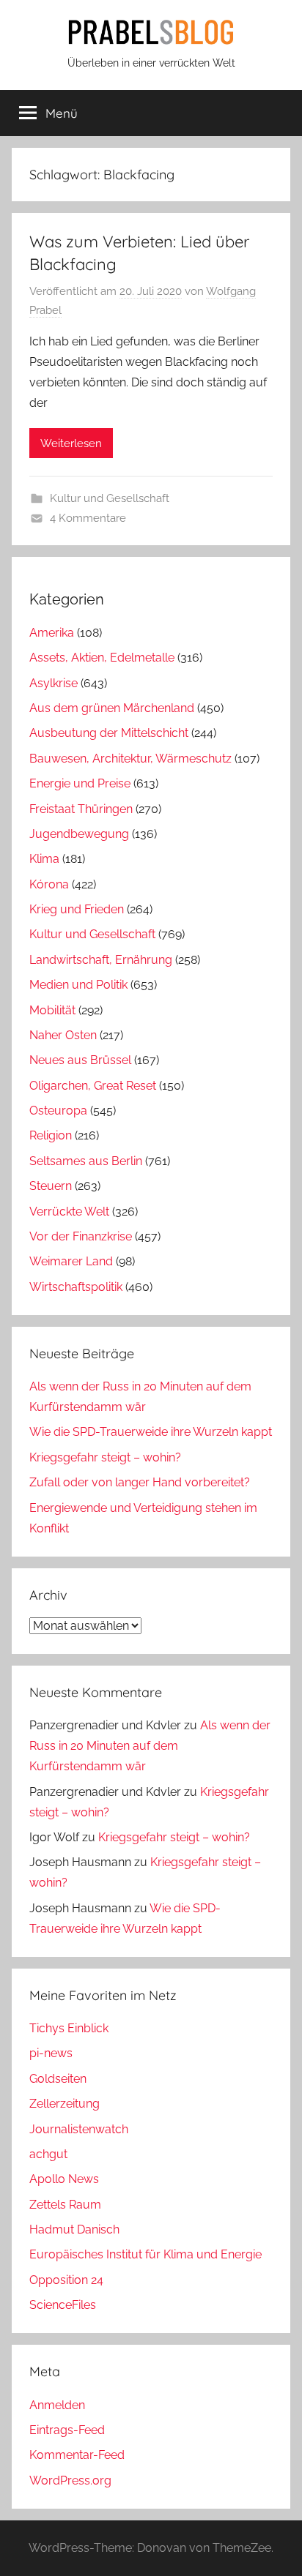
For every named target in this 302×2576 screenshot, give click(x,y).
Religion (51, 1135)
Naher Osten (63, 1035)
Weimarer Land (71, 1261)
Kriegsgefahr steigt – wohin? (105, 1457)
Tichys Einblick (69, 2028)
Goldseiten (58, 2079)
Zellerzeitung (65, 2104)
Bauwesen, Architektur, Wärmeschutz (130, 759)
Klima (44, 859)
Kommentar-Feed (77, 2455)
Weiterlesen (71, 443)
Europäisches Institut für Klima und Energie (146, 2254)
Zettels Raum (65, 2205)
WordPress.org (70, 2480)
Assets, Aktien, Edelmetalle (102, 658)
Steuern (51, 1186)
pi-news (51, 2053)
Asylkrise (54, 683)
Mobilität (52, 1010)
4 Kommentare (88, 518)
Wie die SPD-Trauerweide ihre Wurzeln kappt (151, 1432)
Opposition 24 (66, 2280)
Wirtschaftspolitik (76, 1287)
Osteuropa (58, 1111)
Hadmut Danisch (74, 2229)
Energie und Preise (80, 783)
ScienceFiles (63, 2305)
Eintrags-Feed (67, 2430)
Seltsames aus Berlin (86, 1161)
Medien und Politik (78, 985)
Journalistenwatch (79, 2129)
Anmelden (57, 2405)
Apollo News (64, 2179)
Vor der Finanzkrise (81, 1236)
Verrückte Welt (69, 1212)
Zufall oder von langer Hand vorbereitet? (140, 1482)
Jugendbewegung (79, 834)
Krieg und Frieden (77, 909)
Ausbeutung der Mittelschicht (109, 733)
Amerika (52, 633)
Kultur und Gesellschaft (110, 498)
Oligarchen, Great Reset (93, 1086)
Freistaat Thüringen (81, 809)
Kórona (49, 884)
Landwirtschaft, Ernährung (101, 960)
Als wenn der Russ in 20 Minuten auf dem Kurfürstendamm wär (150, 1746)
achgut (48, 2154)
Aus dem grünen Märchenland (112, 708)
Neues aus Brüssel (80, 1060)
